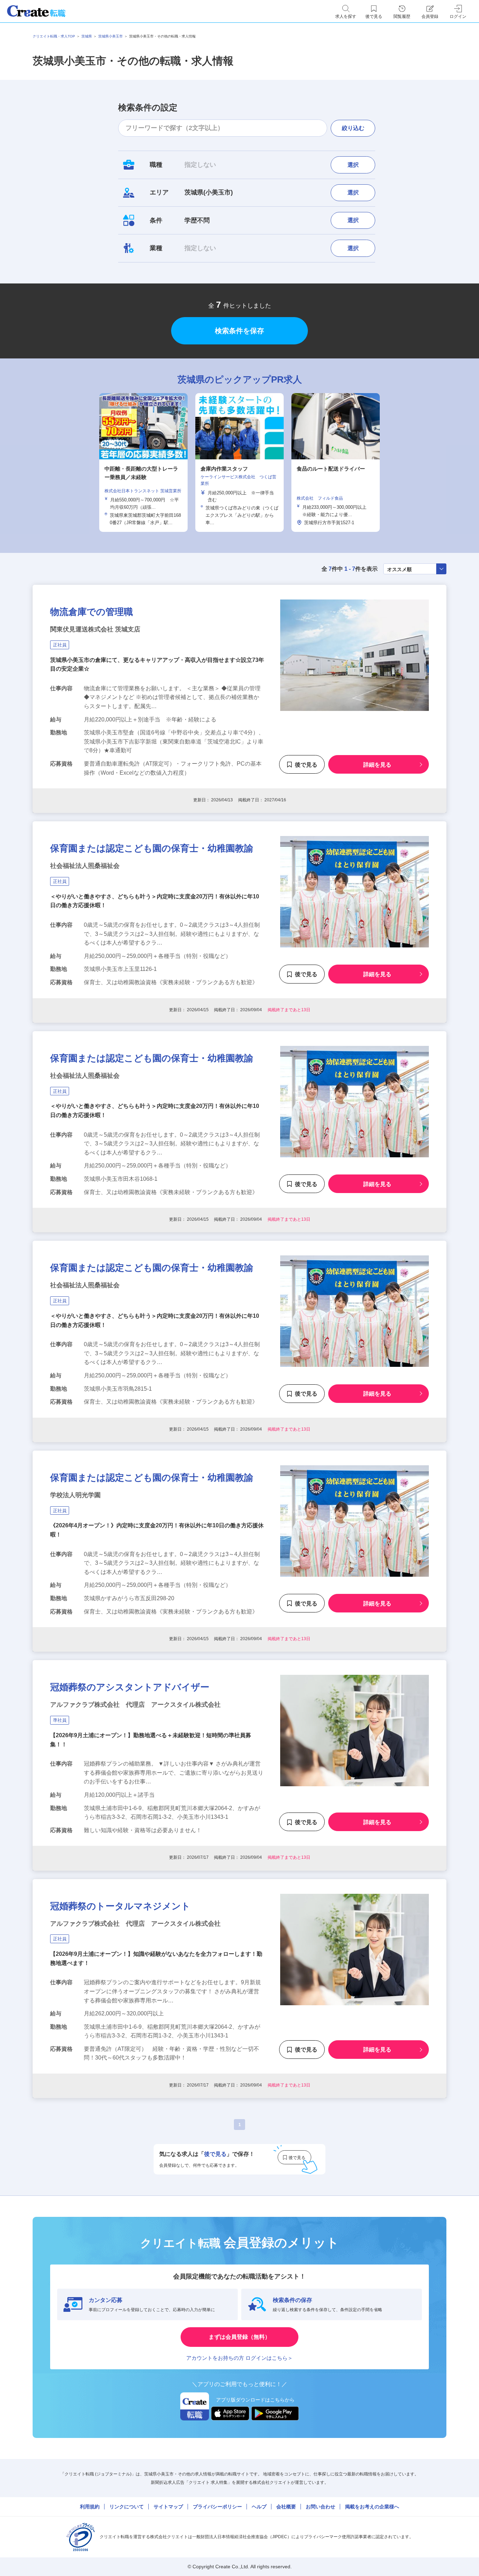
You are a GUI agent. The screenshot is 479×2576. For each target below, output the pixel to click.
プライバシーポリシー (217, 2507)
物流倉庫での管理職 (92, 612)
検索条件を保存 (239, 331)
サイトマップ (168, 2507)
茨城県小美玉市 (110, 36)
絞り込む (353, 128)
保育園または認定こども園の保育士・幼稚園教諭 (152, 848)
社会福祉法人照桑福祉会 (85, 866)
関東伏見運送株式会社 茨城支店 (95, 629)
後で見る (306, 765)
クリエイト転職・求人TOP (54, 36)
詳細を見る (377, 765)
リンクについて (127, 2507)
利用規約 (90, 2507)
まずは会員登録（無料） (239, 2337)
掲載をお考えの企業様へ (372, 2507)
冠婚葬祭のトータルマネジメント (120, 1906)
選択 (353, 165)
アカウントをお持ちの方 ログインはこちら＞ (239, 2358)
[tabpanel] (239, 462)
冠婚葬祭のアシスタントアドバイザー (130, 1687)
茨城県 (87, 36)
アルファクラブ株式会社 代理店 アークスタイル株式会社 (135, 1705)
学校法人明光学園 (75, 1495)
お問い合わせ (321, 2507)
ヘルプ (259, 2507)
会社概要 (286, 2507)
